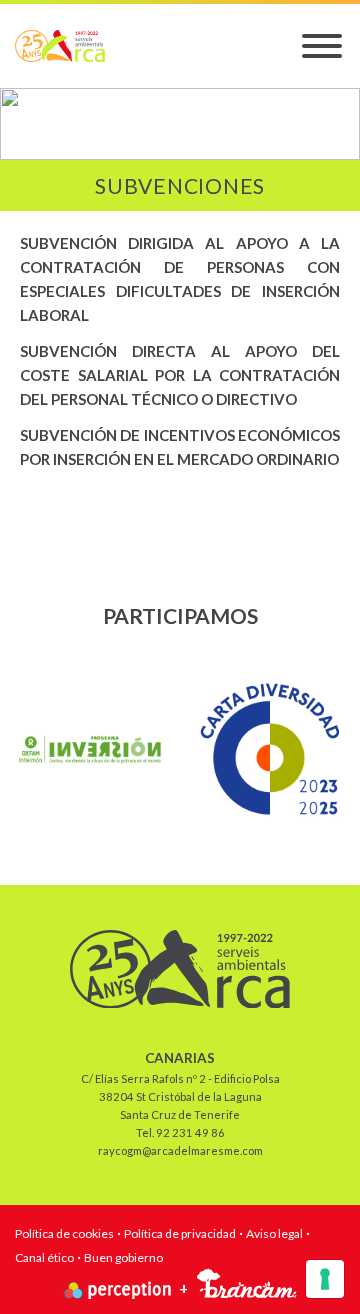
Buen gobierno (123, 1257)
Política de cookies (64, 1233)
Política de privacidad (180, 1233)
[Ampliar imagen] (90, 749)
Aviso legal (274, 1233)
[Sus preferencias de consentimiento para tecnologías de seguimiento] (325, 1279)
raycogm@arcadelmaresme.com (180, 1150)
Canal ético (44, 1257)
